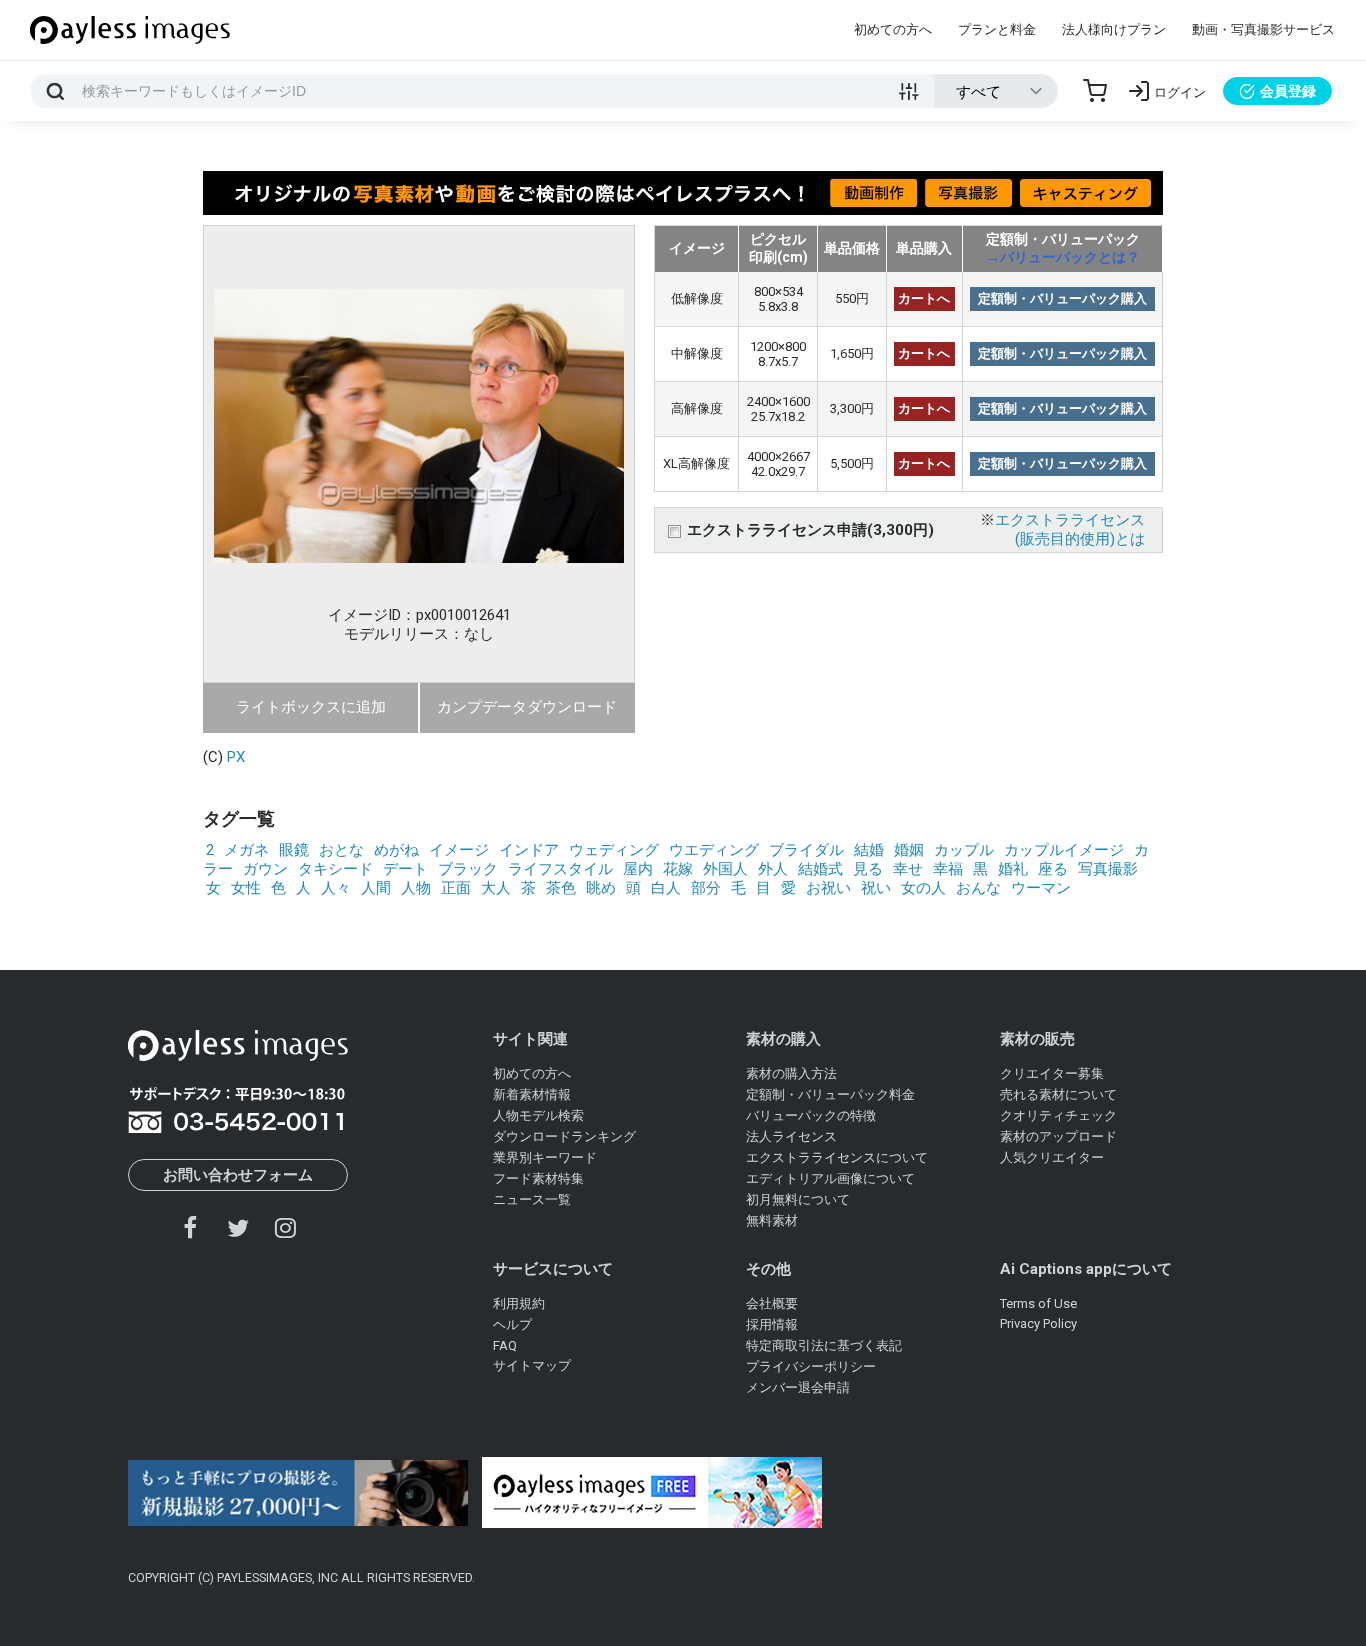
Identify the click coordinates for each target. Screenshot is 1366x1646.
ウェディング (614, 850)
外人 (773, 869)
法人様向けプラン (1114, 29)
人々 (336, 888)
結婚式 (820, 869)
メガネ (246, 850)
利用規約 (519, 1303)
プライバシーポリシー (811, 1366)
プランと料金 (997, 29)
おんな (978, 888)
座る (1053, 869)
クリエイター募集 (1052, 1073)
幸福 (948, 869)
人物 (416, 888)
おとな (341, 850)
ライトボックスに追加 (311, 707)
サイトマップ (532, 1365)
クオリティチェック (1058, 1115)
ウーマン (1041, 888)
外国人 (725, 869)
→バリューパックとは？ (1063, 257)
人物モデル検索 (538, 1115)
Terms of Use (1038, 1303)
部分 (706, 888)
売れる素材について (1058, 1094)
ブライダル (806, 850)
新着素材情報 (532, 1094)
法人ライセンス (791, 1136)
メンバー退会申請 (798, 1387)
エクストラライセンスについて (837, 1157)
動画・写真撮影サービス (1263, 29)
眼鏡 (294, 850)
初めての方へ (893, 29)
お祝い (828, 888)
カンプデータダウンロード (527, 707)
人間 (376, 888)
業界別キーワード (545, 1157)
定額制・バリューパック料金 (830, 1094)
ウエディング (714, 850)
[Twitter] (238, 1227)
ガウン (265, 869)
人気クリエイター (1052, 1157)
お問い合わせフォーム (238, 1175)
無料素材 (772, 1220)
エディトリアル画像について (830, 1178)
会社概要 (772, 1303)
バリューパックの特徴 (811, 1115)
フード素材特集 (538, 1178)
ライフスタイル (560, 869)
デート (405, 869)
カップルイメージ (1064, 850)
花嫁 (678, 869)
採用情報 (772, 1324)
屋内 (638, 869)
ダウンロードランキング (564, 1136)
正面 (456, 888)
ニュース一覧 (532, 1199)
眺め (601, 888)
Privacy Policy (1038, 1323)
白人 (666, 888)
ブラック (468, 869)
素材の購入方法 (791, 1073)
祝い (876, 888)
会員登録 (1288, 91)
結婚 (869, 850)
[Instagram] (285, 1227)
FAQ (505, 1345)
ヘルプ (512, 1324)
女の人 (923, 888)
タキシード (335, 869)
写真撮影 (1108, 869)
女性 (246, 888)
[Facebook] (191, 1227)
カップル (964, 850)
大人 (496, 888)
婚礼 (1013, 869)
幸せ (908, 869)
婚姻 (909, 850)
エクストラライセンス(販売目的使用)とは (1070, 529)
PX (236, 757)
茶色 (561, 888)
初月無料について (798, 1199)
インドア (529, 850)
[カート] (1095, 91)
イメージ (459, 850)
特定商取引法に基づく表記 (824, 1345)
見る (868, 869)
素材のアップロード (1058, 1136)
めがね (396, 850)
